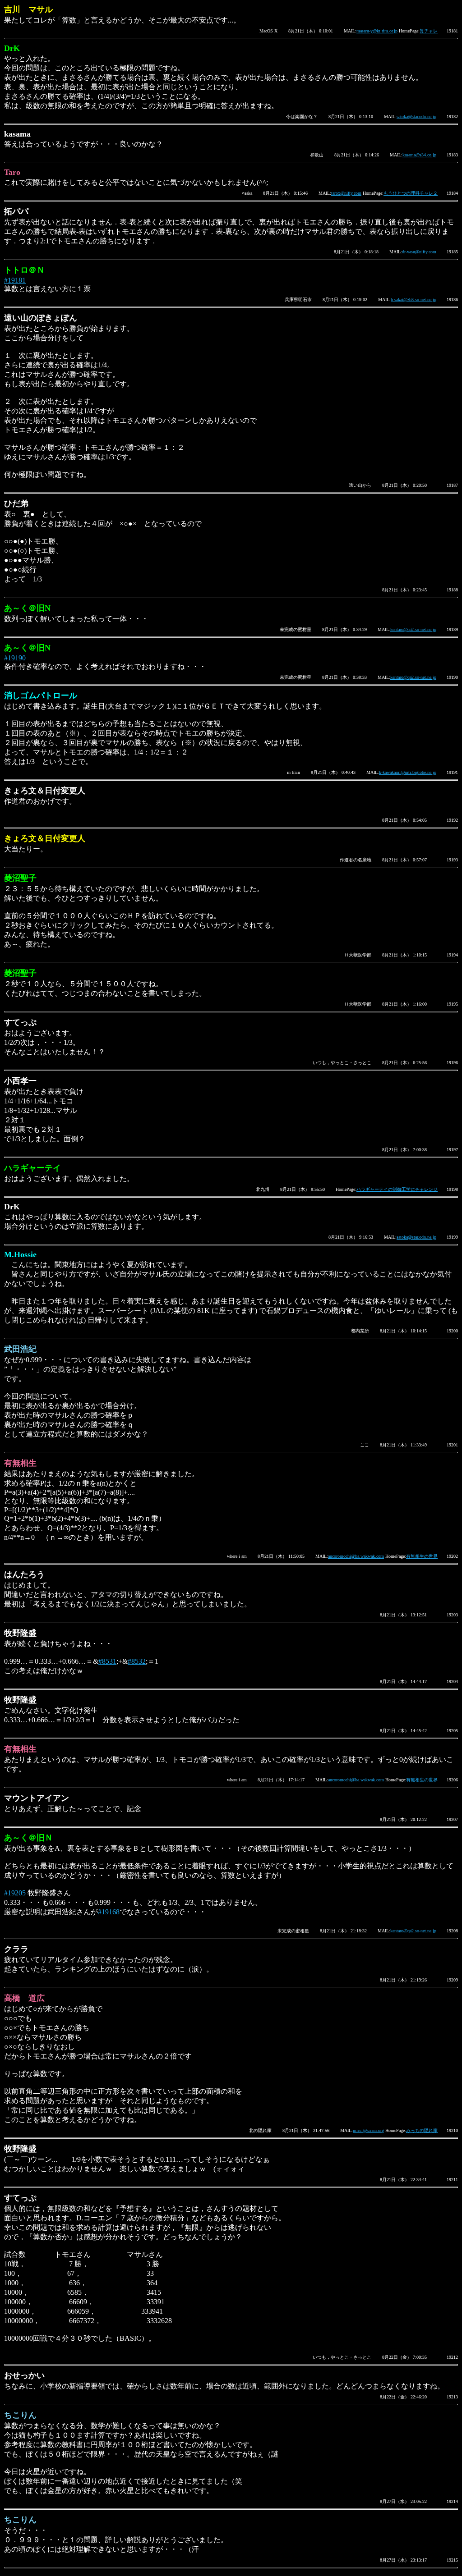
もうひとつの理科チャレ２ (411, 193)
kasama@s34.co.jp (419, 155)
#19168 (109, 1912)
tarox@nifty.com (346, 193)
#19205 (15, 1893)
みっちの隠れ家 (422, 2130)
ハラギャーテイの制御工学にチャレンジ (397, 1189)
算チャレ (429, 31)
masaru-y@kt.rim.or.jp (377, 31)
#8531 (107, 1661)
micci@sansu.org (368, 2130)
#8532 (137, 1661)
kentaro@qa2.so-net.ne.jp (413, 629)
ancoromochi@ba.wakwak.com (356, 1556)
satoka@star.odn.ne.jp (416, 117)
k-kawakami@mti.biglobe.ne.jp (408, 772)
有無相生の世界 (422, 1556)
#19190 (15, 658)
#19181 (15, 280)
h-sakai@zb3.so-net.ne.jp (413, 300)
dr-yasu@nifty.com (419, 252)
